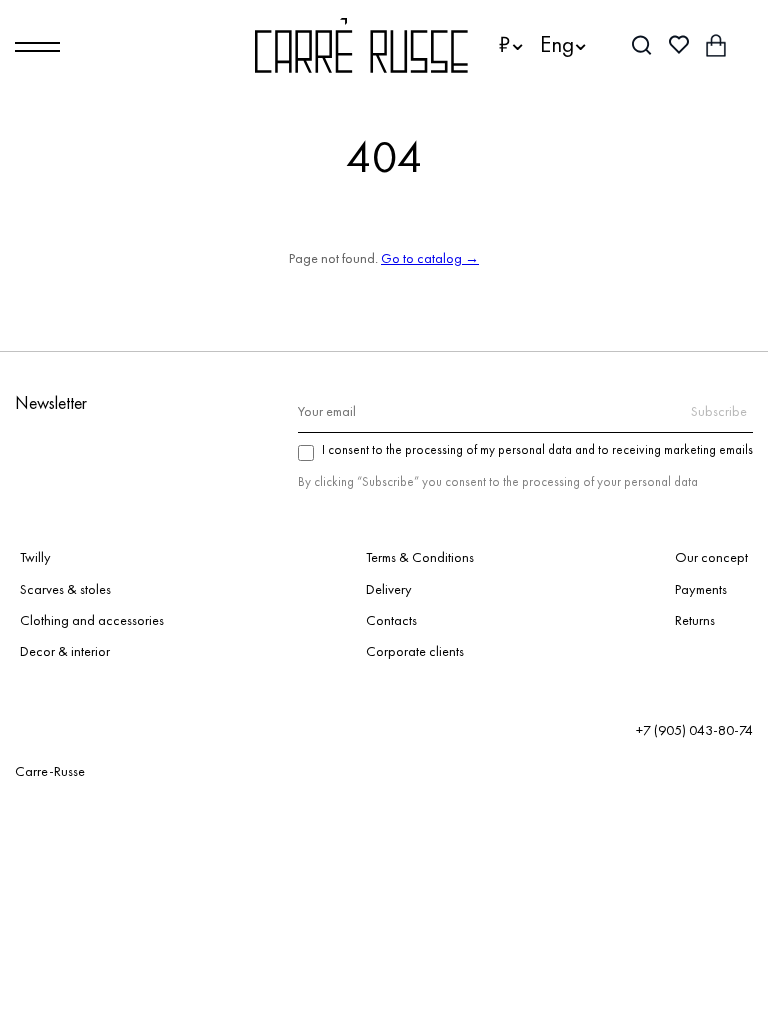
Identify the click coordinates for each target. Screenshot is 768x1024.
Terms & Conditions (420, 557)
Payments (701, 589)
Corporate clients (415, 651)
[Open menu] (37, 47)
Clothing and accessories (92, 620)
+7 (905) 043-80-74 (694, 730)
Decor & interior (65, 651)
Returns (695, 620)
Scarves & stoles (65, 589)
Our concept (711, 557)
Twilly (35, 557)
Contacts (391, 620)
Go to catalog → (430, 258)
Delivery (389, 589)
